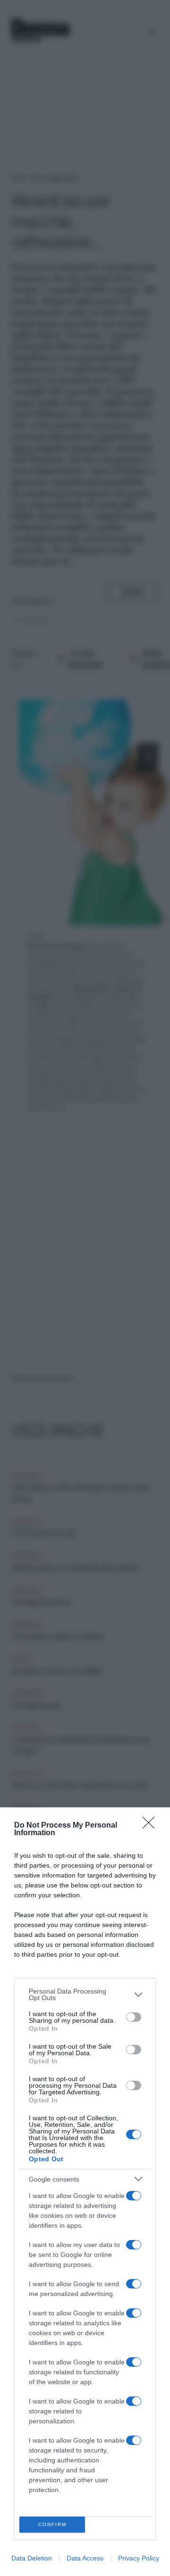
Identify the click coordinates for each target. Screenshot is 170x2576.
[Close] (152, 1826)
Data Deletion (32, 2558)
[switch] (134, 2017)
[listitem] (85, 1994)
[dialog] (85, 2192)
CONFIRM (52, 2524)
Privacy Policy (139, 2558)
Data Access (85, 2558)
